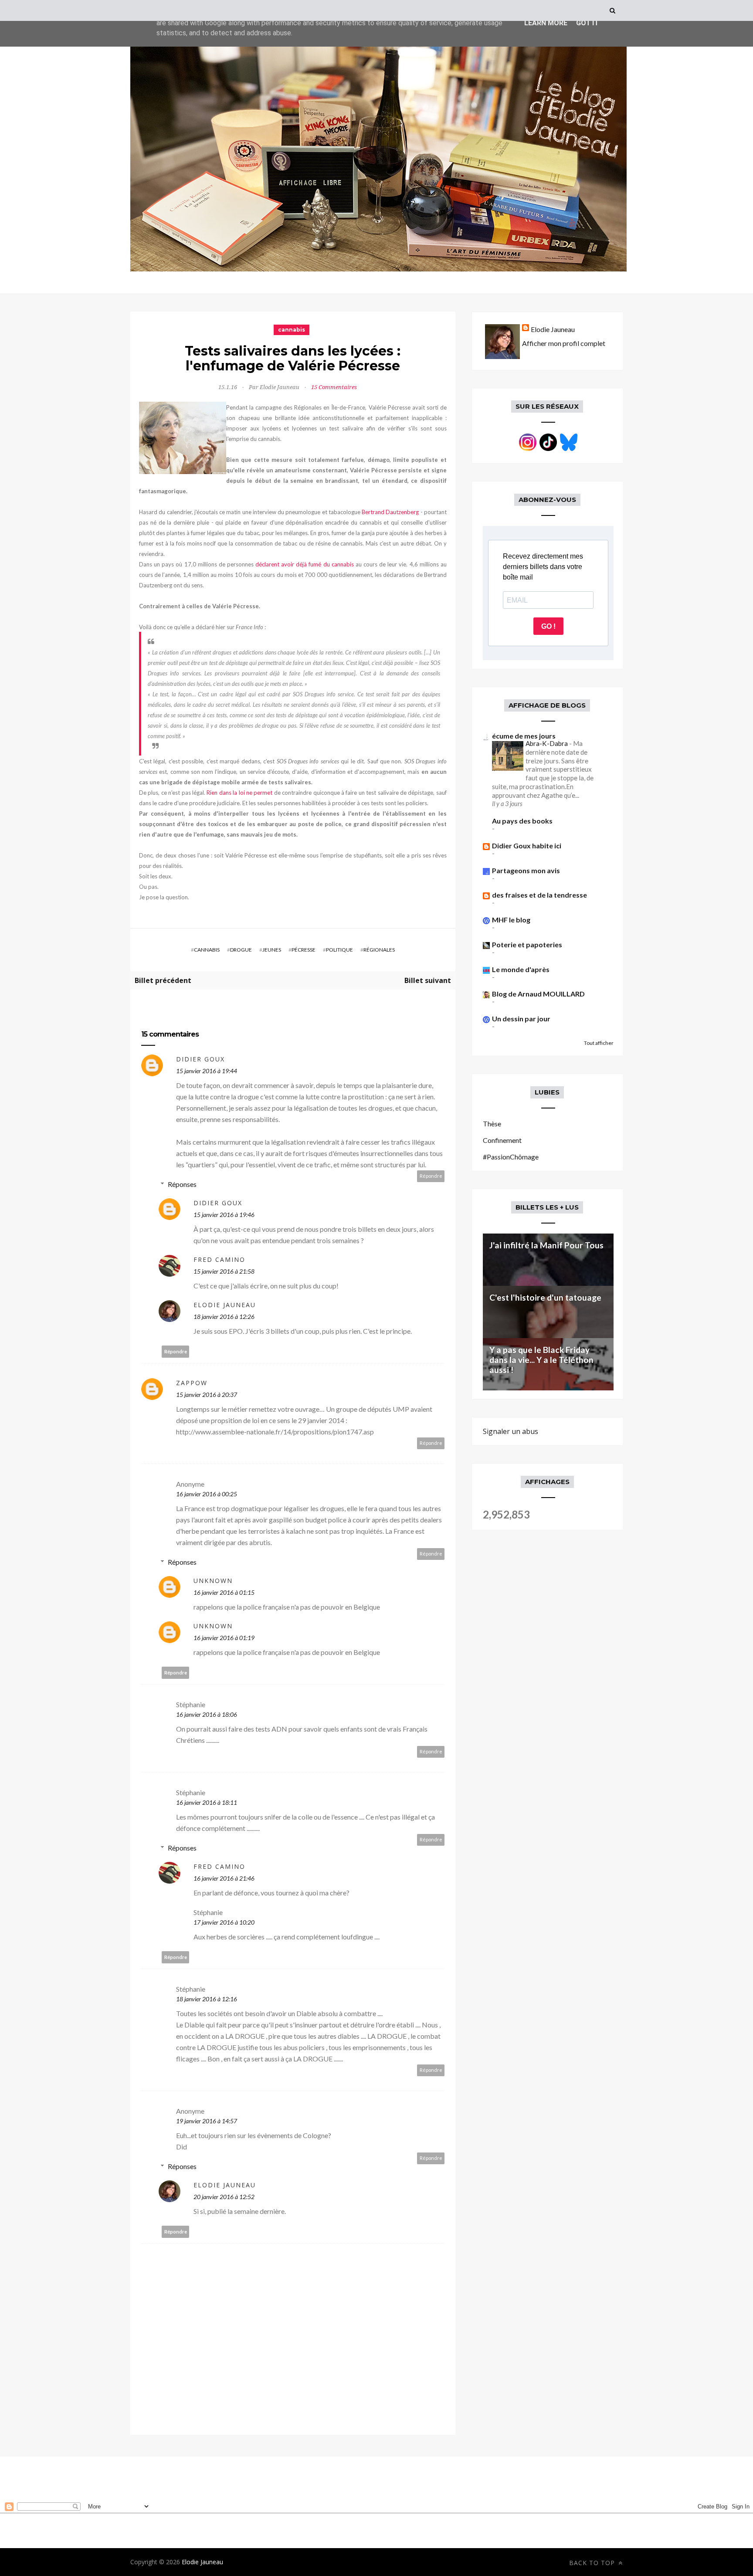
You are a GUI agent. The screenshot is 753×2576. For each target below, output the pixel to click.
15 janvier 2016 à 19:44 (207, 1071)
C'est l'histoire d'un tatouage (545, 1297)
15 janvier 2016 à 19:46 (224, 1215)
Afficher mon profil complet (564, 343)
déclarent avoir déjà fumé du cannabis (305, 564)
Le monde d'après (521, 969)
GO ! (548, 626)
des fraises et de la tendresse (539, 895)
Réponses (182, 1184)
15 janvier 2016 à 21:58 (224, 1271)
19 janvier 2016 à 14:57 (207, 2121)
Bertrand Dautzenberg (390, 512)
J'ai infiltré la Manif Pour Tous (546, 1245)
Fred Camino (219, 1259)
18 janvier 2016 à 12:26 (224, 1317)
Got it (587, 23)
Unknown (213, 1581)
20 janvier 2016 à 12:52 (224, 2197)
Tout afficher (599, 1043)
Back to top (593, 2563)
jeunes (272, 950)
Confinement (502, 1140)
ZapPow (192, 1383)
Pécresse (304, 950)
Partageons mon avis (526, 870)
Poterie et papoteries (527, 944)
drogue (241, 950)
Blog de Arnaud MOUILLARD (538, 994)
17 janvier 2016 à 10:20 (224, 1922)
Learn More (546, 23)
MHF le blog (511, 920)
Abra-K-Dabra (547, 743)
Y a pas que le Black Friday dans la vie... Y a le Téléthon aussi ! (541, 1360)
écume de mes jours (524, 736)
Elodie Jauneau (225, 1305)
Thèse (492, 1124)
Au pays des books (522, 821)
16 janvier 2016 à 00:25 (207, 1494)
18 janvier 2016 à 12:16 (207, 1999)
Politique (339, 950)
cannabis (292, 330)
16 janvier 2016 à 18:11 (207, 1802)
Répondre (431, 1176)
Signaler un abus (510, 1431)
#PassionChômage (511, 1157)
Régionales (379, 950)
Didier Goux (200, 1059)
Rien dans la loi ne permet (239, 793)
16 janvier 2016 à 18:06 (207, 1714)
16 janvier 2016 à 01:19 (224, 1638)
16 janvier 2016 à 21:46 (224, 1878)
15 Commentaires (334, 387)
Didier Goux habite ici (527, 846)
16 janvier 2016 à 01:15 (224, 1592)
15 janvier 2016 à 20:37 (207, 1395)
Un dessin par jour (521, 1019)
